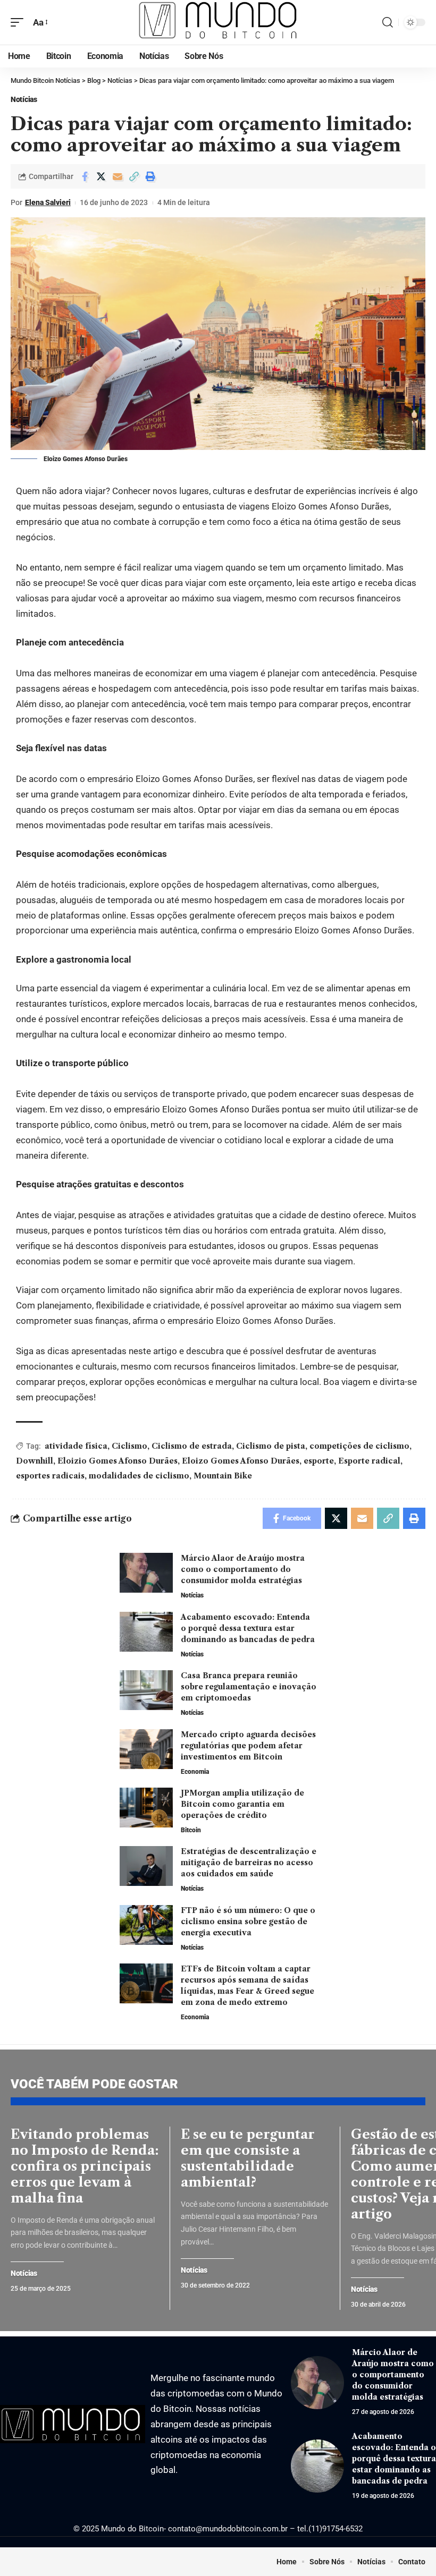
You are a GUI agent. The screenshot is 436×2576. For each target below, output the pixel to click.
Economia (195, 1772)
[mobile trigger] (20, 23)
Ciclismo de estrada (192, 1446)
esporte (319, 1461)
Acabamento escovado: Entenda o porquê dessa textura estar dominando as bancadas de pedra (248, 1628)
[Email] (118, 176)
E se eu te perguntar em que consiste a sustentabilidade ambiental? (248, 2158)
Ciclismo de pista (271, 1446)
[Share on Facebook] (85, 176)
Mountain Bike (223, 1476)
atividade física (76, 1446)
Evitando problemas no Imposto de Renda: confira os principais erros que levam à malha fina (85, 2166)
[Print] (150, 176)
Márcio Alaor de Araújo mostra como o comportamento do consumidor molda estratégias (243, 1569)
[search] (388, 22)
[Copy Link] (134, 176)
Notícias (24, 99)
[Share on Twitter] (101, 176)
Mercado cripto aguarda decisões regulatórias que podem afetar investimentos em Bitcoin (248, 1746)
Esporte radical (369, 1461)
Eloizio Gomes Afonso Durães (118, 1461)
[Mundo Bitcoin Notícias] (218, 22)
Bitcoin (191, 1830)
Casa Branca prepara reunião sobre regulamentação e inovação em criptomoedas (249, 1687)
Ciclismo (129, 1446)
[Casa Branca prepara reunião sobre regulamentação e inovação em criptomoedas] (146, 1690)
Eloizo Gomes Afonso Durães (241, 1461)
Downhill (35, 1461)
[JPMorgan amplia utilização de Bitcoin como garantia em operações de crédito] (146, 1808)
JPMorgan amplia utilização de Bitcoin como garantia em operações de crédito (242, 1804)
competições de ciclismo (359, 1446)
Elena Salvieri (48, 202)
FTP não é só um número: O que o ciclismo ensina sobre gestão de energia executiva (248, 1922)
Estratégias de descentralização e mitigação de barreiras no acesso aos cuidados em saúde (249, 1863)
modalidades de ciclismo (139, 1476)
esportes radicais (50, 1476)
